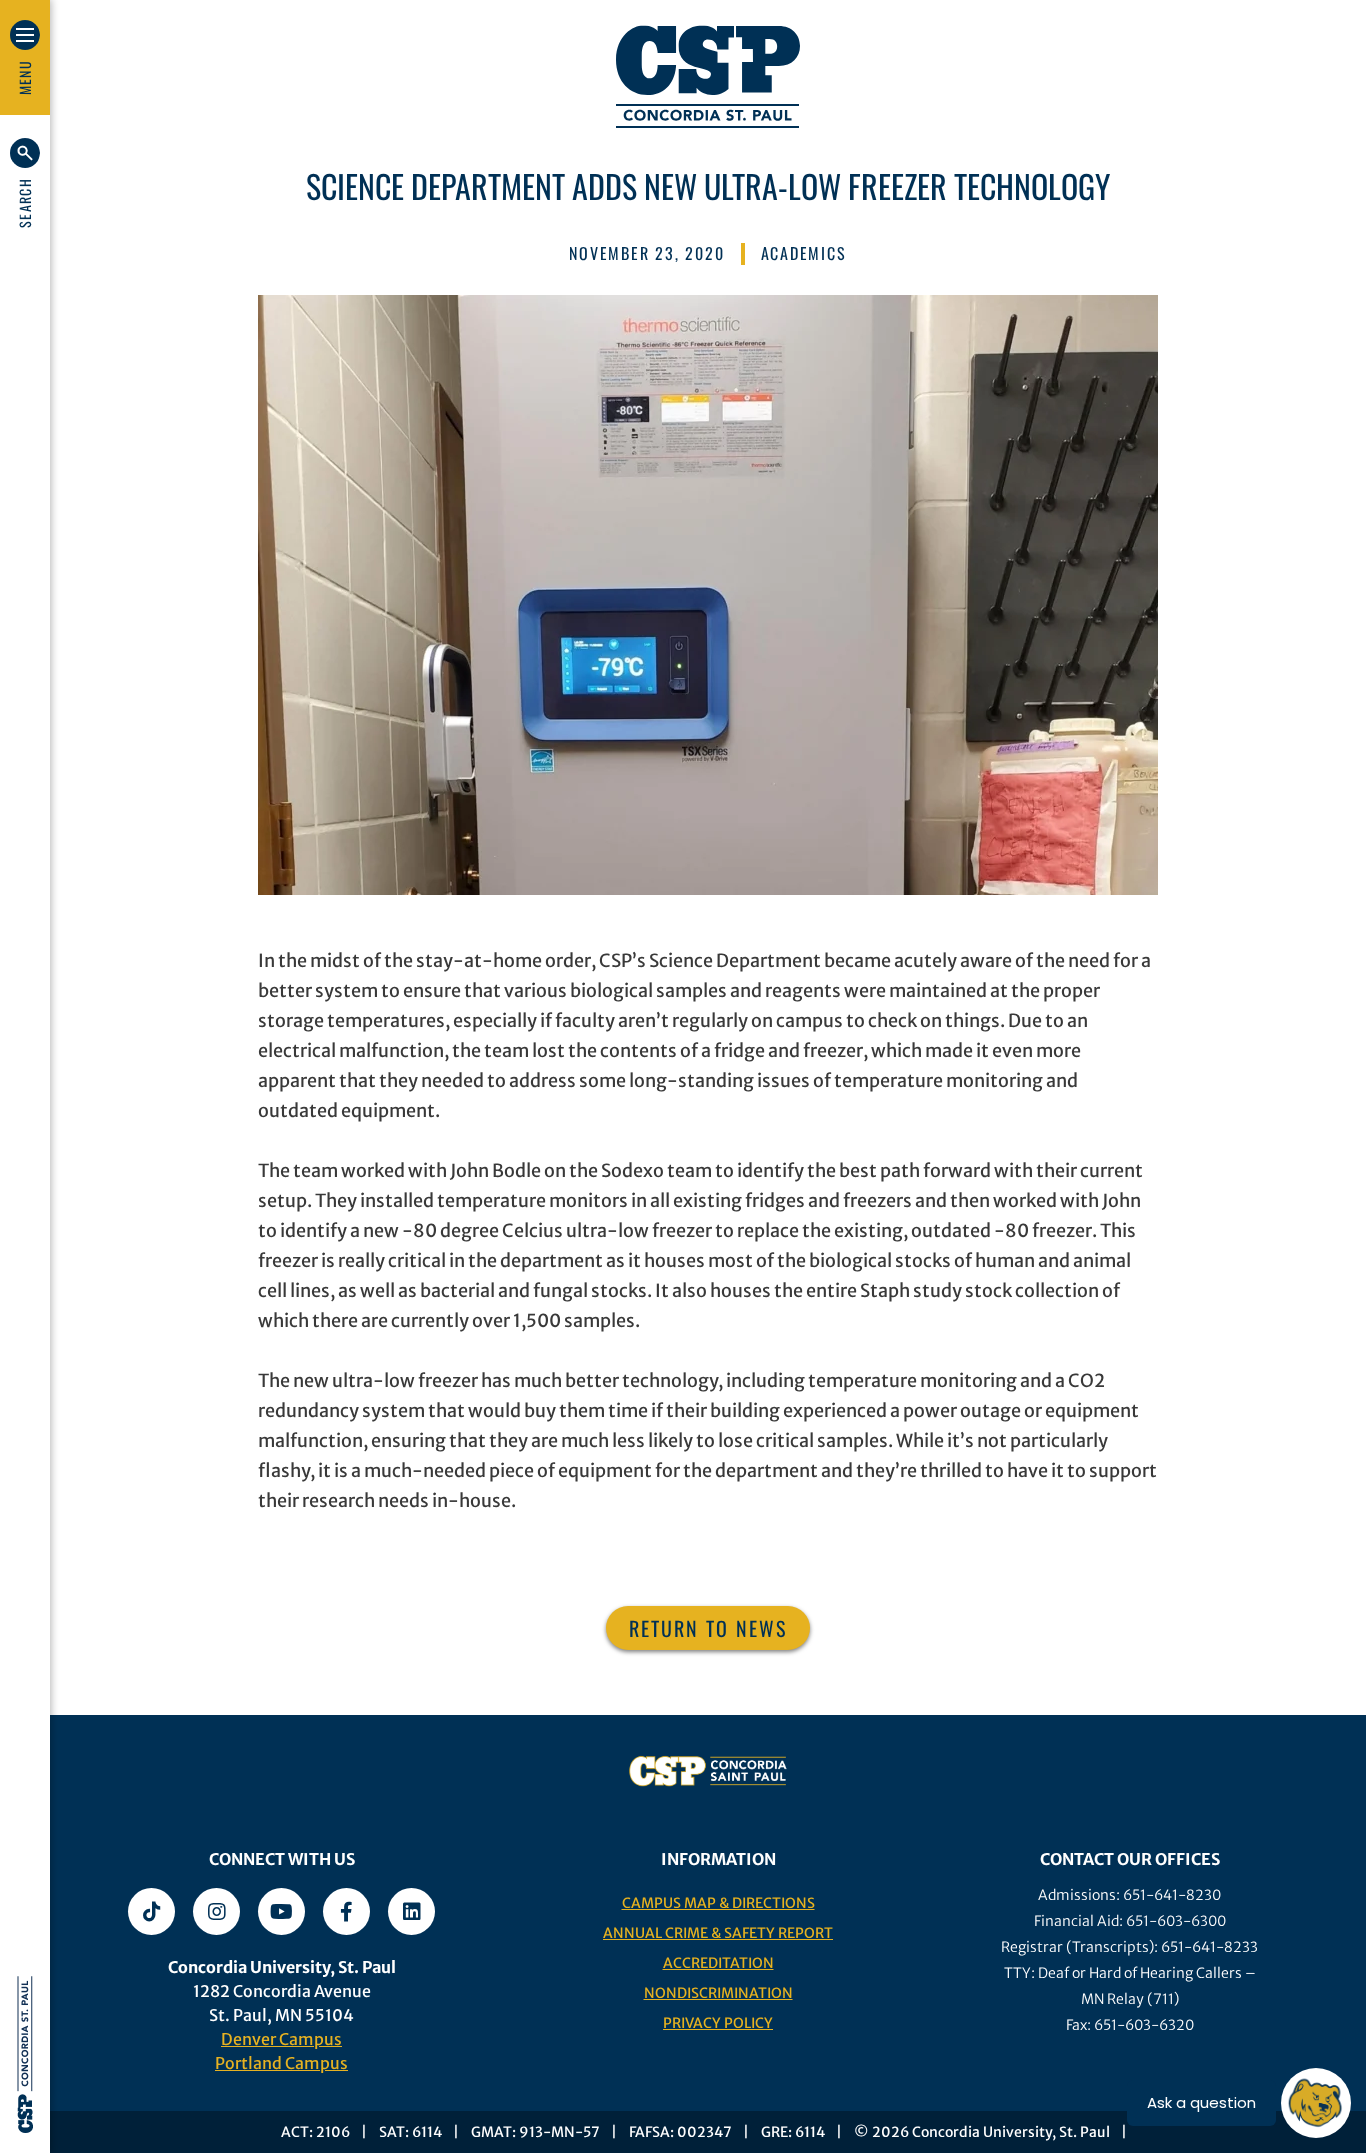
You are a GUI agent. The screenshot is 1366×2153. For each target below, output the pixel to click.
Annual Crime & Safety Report (718, 1933)
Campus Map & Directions (718, 1903)
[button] (25, 183)
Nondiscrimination (718, 1993)
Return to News (708, 1628)
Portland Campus (281, 2063)
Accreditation (718, 1963)
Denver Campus (281, 2039)
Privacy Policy (718, 2023)
